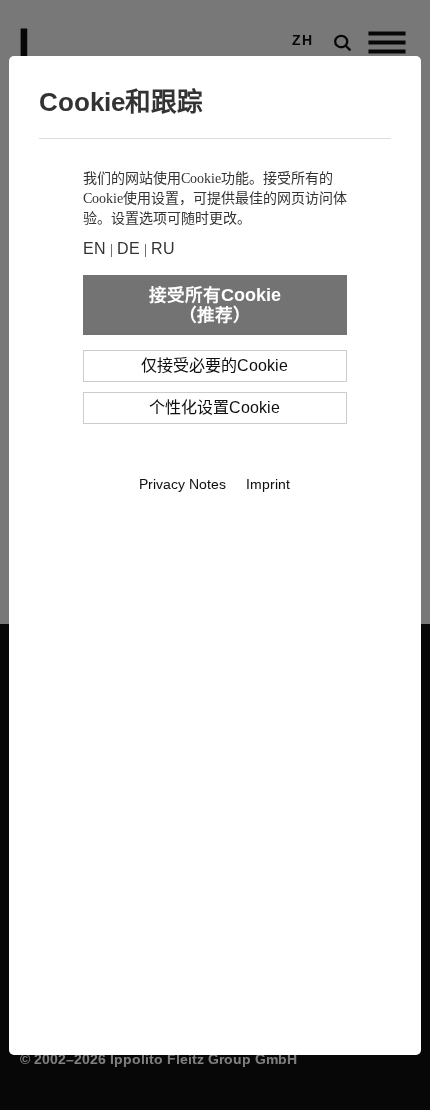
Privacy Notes (182, 484)
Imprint (268, 484)
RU (163, 248)
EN (94, 248)
